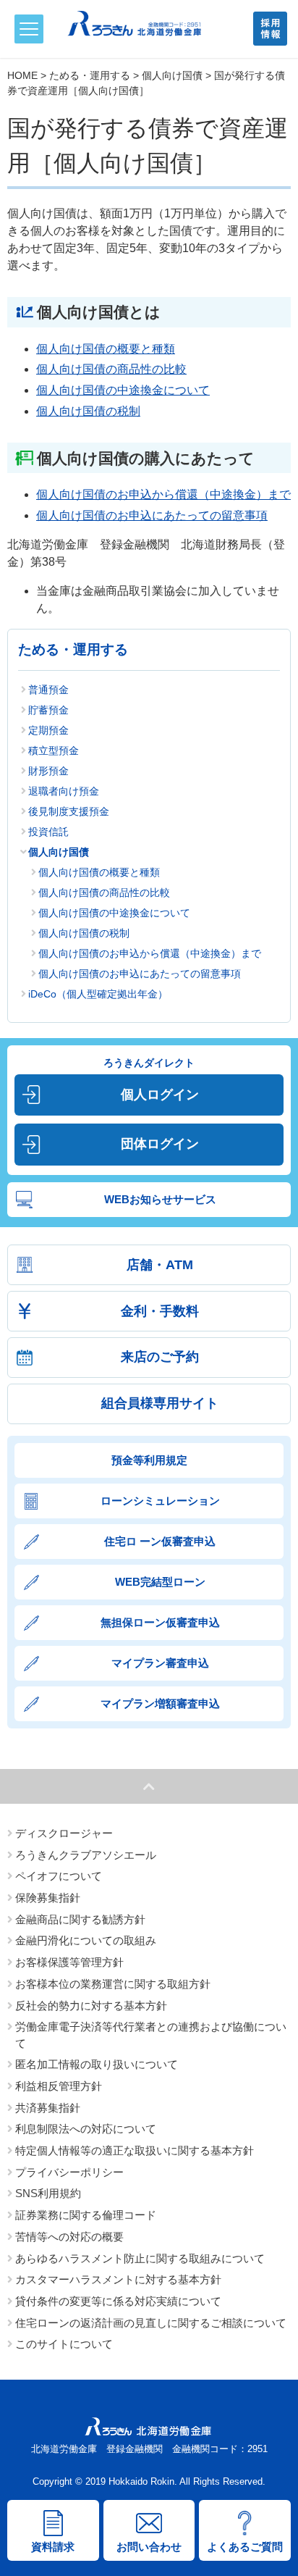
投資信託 (48, 832)
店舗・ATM (160, 1265)
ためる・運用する (90, 75)
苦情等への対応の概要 (69, 2237)
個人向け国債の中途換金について (123, 390)
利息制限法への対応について (86, 2129)
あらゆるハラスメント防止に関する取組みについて (140, 2259)
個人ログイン (160, 1095)
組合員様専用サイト (160, 1403)
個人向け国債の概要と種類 (106, 349)
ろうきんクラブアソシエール (86, 1855)
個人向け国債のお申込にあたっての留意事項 (152, 515)
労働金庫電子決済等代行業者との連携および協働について (151, 2035)
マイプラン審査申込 (160, 1663)
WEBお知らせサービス (160, 1199)
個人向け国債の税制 (88, 411)
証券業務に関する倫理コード (86, 2215)
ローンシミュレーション (160, 1501)
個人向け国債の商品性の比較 (111, 369)
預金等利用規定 (149, 1460)
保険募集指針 (48, 1898)
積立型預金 (54, 750)
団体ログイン (160, 1144)
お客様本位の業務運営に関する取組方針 (113, 1984)
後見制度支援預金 (69, 811)
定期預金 (48, 730)
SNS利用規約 (48, 2194)
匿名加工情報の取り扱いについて (97, 2065)
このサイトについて (64, 2344)
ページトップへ (149, 1786)
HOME (22, 75)
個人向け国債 (172, 75)
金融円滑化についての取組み (86, 1941)
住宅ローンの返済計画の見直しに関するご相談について (151, 2323)
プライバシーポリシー (69, 2173)
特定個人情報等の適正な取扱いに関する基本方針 (135, 2151)
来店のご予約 (160, 1357)
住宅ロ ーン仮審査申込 (160, 1541)
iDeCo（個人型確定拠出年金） (98, 994)
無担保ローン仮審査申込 (160, 1622)
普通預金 (48, 690)
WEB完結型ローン (160, 1582)
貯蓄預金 (48, 710)
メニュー (29, 29)
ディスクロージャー (64, 1833)
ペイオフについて (59, 1876)
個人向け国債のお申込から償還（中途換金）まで (163, 494)
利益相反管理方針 (59, 2086)
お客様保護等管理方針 (69, 1962)
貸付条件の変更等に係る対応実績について (118, 2301)
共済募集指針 (48, 2108)
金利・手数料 (160, 1311)
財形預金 (48, 771)
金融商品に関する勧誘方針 (80, 1920)
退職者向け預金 (64, 791)
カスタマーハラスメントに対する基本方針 (118, 2280)
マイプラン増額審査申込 (160, 1703)
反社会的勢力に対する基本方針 (91, 2006)
